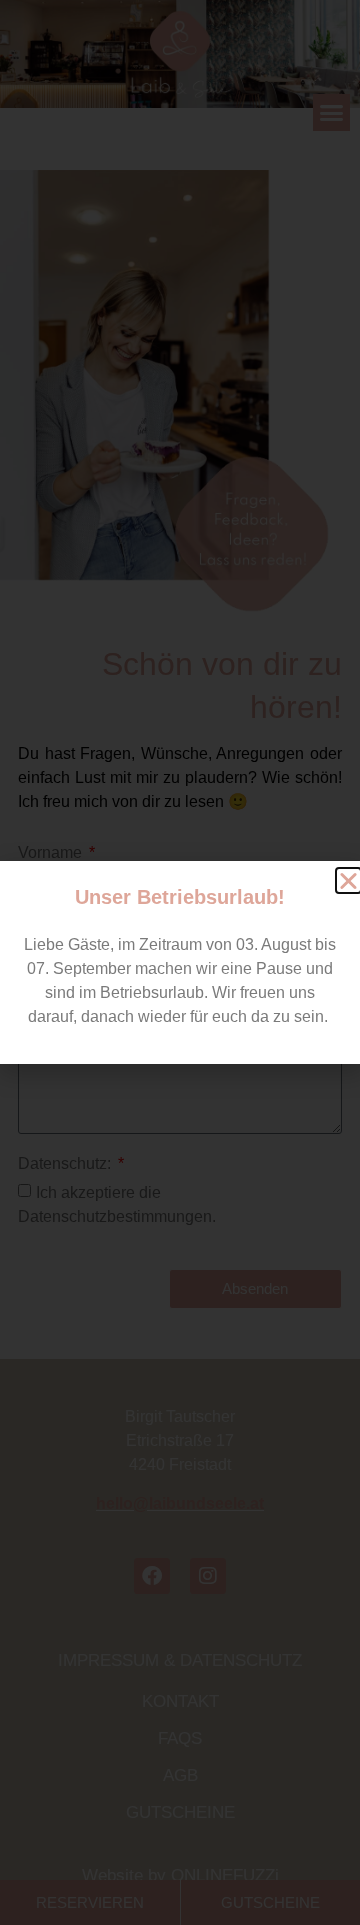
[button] (348, 880)
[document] (180, 962)
